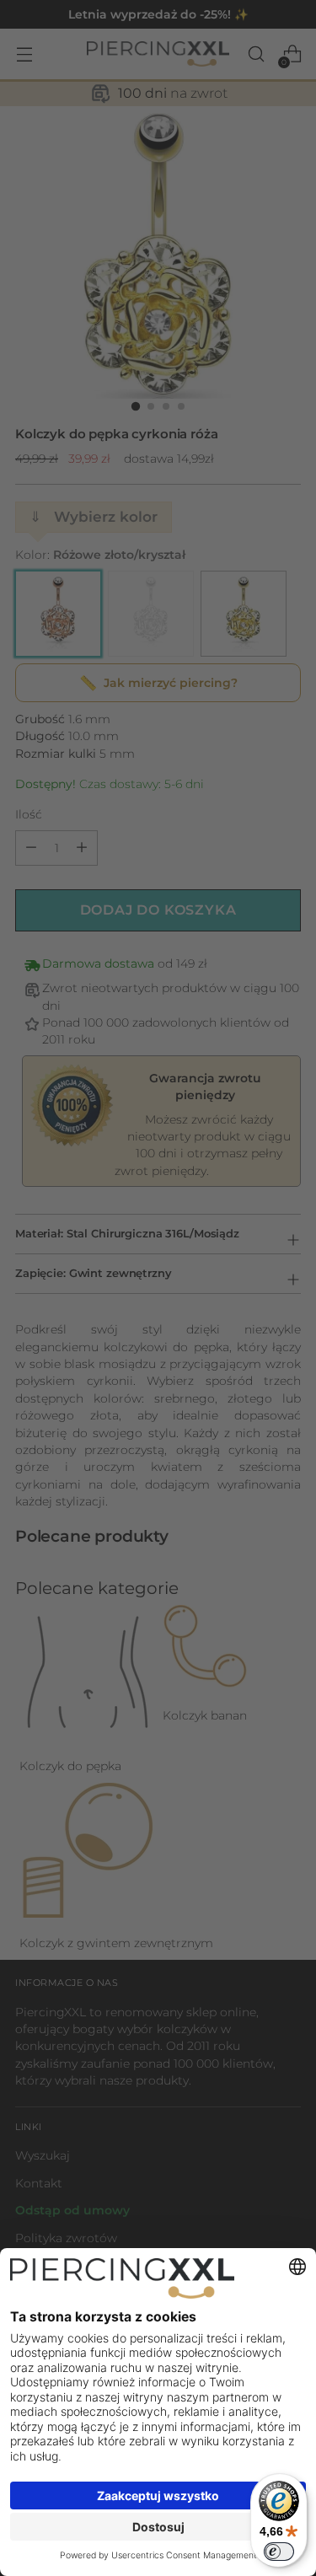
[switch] (279, 2552)
